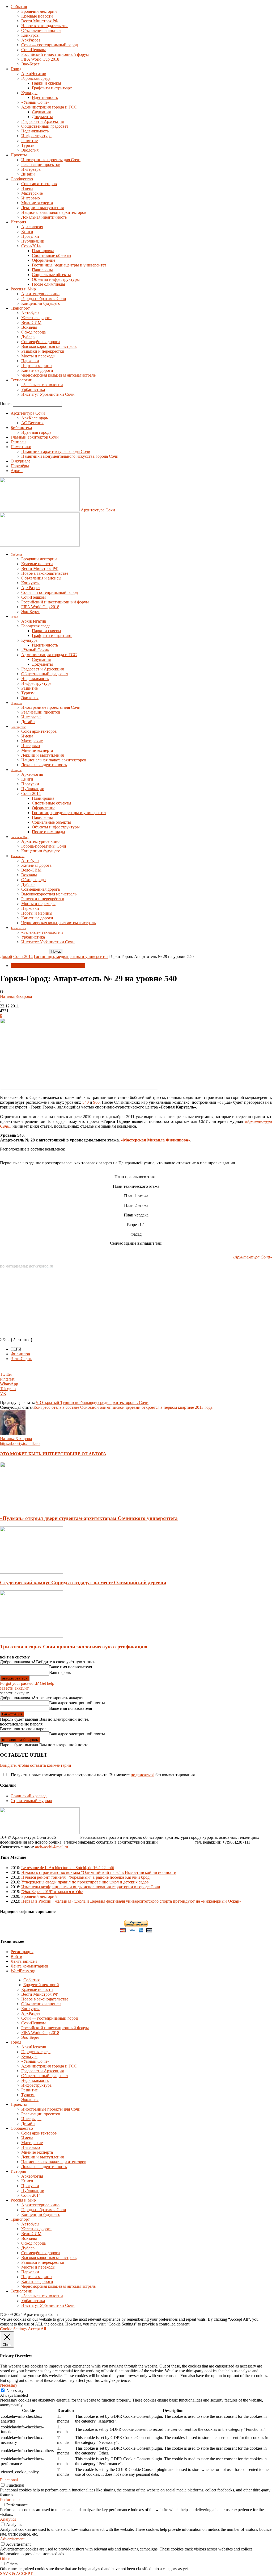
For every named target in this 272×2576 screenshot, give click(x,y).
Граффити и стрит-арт (52, 88)
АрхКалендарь (35, 418)
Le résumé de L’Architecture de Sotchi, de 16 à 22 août (68, 1868)
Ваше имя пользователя (71, 1667)
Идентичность (45, 97)
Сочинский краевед (29, 1796)
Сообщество (22, 179)
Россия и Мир (23, 289)
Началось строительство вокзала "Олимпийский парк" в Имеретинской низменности (99, 1872)
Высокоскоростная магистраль (49, 346)
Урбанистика (33, 389)
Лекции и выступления (42, 208)
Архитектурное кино (40, 294)
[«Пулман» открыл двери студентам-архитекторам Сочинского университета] (32, 1508)
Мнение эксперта (37, 203)
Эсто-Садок (21, 1359)
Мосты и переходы (38, 356)
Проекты (19, 155)
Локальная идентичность (44, 217)
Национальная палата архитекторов (54, 212)
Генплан (18, 442)
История (18, 222)
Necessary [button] (9, 2385)
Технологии (22, 380)
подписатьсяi (143, 1775)
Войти (16, 1956)
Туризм (28, 145)
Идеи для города (36, 432)
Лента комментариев (29, 1966)
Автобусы (30, 313)
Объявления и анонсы (41, 30)
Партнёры (20, 466)
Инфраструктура (36, 136)
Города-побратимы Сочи (44, 299)
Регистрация (22, 1952)
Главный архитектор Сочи (35, 437)
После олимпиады (48, 284)
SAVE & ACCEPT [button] (16, 2573)
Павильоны (42, 270)
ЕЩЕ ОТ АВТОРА (88, 1454)
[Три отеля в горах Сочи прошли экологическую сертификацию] (32, 1636)
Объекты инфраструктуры (56, 279)
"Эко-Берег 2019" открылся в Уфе (52, 1892)
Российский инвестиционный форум (55, 54)
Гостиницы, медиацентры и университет (69, 265)
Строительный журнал (31, 1801)
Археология (32, 227)
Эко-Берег (30, 64)
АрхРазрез (31, 40)
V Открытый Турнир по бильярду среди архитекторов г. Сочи (92, 1402)
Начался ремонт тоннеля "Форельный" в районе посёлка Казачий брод (85, 1877)
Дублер (28, 337)
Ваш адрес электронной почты (77, 1703)
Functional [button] (9, 2480)
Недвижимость (35, 131)
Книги (27, 232)
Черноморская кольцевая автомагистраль (58, 375)
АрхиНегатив (34, 74)
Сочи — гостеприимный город (50, 45)
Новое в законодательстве (45, 26)
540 (86, 1102)
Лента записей (24, 1961)
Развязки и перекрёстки (43, 351)
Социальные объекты (51, 275)
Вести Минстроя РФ (40, 21)
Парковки (30, 361)
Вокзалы (29, 327)
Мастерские (32, 193)
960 (96, 1102)
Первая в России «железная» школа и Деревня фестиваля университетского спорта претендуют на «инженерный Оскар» (131, 1901)
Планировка (43, 251)
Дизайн (28, 174)
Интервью (31, 198)
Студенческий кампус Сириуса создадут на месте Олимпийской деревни (83, 1583)
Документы (42, 117)
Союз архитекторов (39, 184)
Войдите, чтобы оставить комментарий (36, 1765)
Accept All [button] (37, 2329)
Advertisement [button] (12, 2539)
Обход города (33, 332)
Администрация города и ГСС (49, 107)
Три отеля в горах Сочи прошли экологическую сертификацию (74, 1647)
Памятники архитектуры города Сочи (56, 451)
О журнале (20, 461)
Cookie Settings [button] (13, 2329)
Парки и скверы (46, 83)
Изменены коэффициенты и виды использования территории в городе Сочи (91, 1887)
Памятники (21, 447)
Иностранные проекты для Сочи (51, 160)
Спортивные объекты (52, 255)
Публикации (33, 241)
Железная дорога (36, 318)
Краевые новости (37, 16)
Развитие (29, 141)
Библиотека (21, 428)
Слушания (41, 112)
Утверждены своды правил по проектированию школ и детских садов (85, 1882)
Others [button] (6, 2559)
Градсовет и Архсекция (42, 121)
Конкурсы (30, 35)
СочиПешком (33, 50)
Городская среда (36, 78)
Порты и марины (37, 366)
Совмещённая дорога (41, 342)
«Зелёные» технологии (42, 385)
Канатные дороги (37, 370)
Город (16, 69)
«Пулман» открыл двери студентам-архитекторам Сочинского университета (89, 1518)
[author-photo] (13, 1434)
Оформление (44, 260)
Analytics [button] (8, 2519)
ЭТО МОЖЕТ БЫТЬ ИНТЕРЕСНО (35, 1454)
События (19, 7)
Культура (29, 93)
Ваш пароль (60, 1672)
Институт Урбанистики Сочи (48, 394)
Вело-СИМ (31, 322)
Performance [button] (11, 2500)
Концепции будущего (41, 303)
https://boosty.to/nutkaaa (20, 1443)
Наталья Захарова (16, 996)
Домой (6, 956)
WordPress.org (23, 1971)
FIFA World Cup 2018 (40, 59)
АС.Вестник (32, 423)
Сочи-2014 (31, 246)
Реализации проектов (41, 164)
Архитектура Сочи (28, 413)
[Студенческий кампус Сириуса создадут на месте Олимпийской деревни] (32, 1572)
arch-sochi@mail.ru (52, 1847)
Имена (27, 188)
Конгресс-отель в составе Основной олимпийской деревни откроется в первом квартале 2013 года (123, 1407)
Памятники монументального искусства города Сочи (70, 456)
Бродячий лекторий (39, 11)
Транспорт (20, 308)
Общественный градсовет (45, 126)
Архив (17, 471)
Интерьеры (31, 169)
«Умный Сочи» (35, 102)
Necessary (15, 2390)
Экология (30, 150)
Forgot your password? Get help (27, 1683)
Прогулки (30, 236)
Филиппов (20, 1354)
